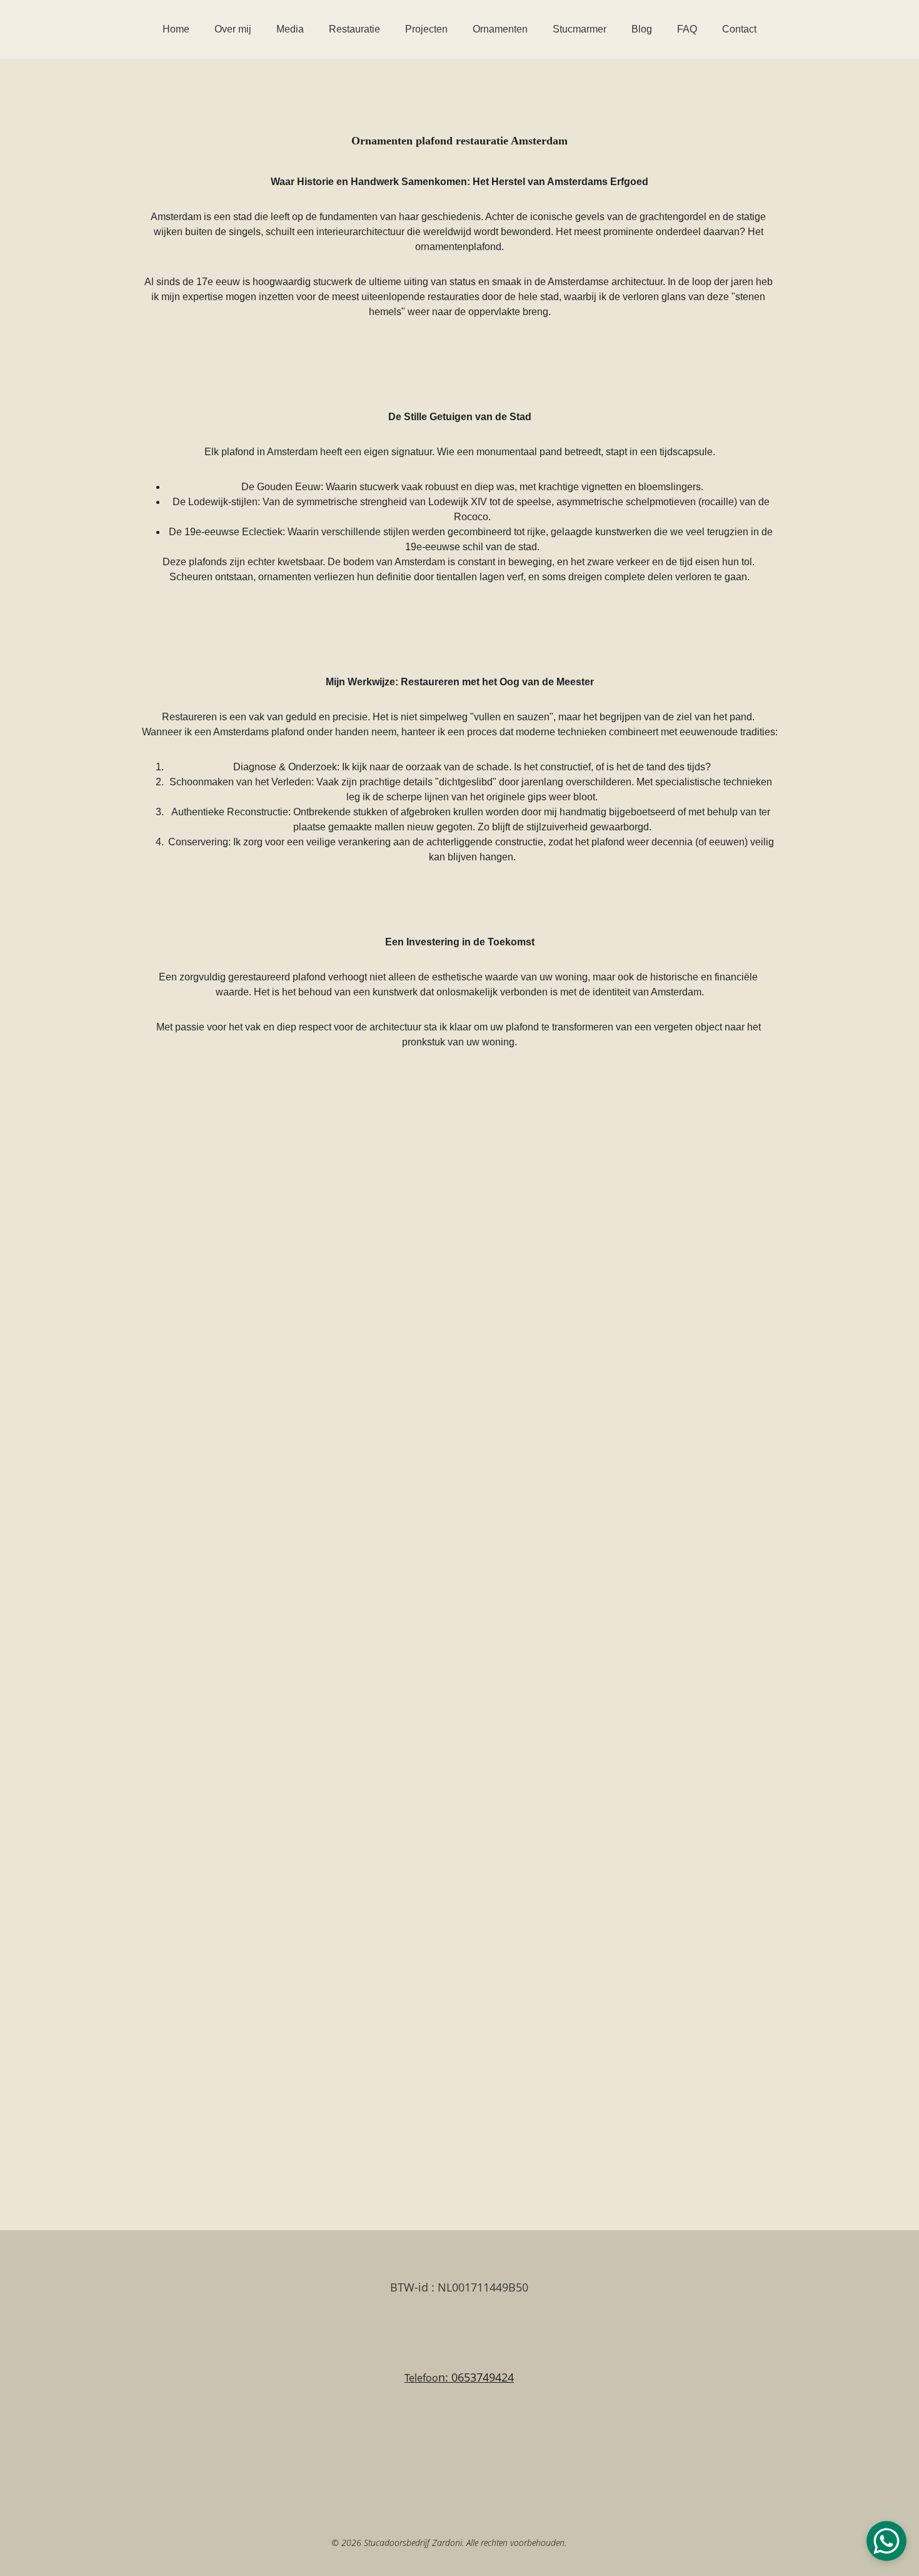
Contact (739, 29)
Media (290, 29)
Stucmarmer (580, 29)
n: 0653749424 (476, 2377)
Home (176, 29)
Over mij (233, 29)
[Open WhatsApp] (886, 2541)
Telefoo (421, 2378)
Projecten (426, 29)
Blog (642, 29)
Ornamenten (500, 29)
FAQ (687, 29)
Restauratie (354, 29)
